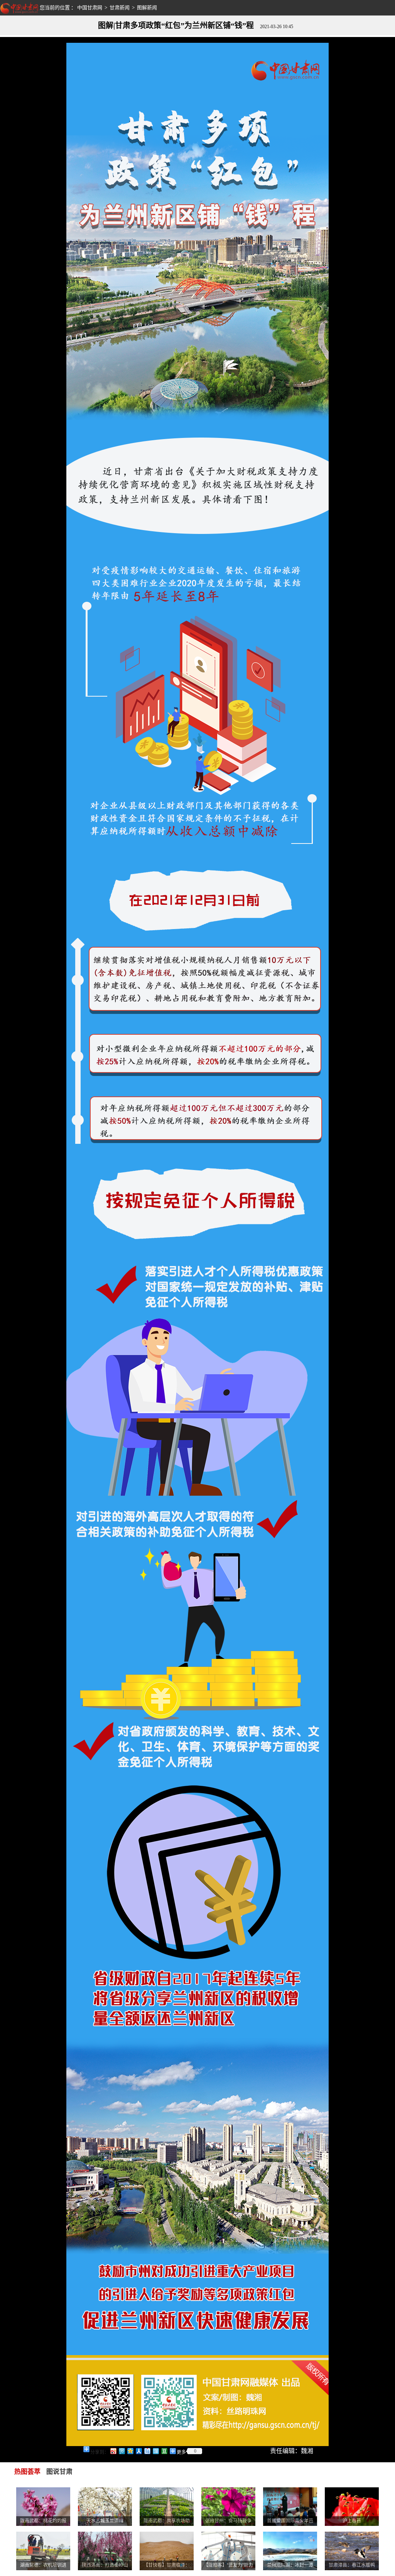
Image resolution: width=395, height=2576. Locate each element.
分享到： (100, 2452)
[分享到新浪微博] (113, 2451)
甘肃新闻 (120, 8)
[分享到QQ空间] (130, 2451)
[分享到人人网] (138, 2451)
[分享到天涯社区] (155, 2451)
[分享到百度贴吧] (147, 2451)
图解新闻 (147, 8)
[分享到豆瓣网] (164, 2451)
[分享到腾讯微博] (122, 2451)
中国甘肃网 (90, 8)
